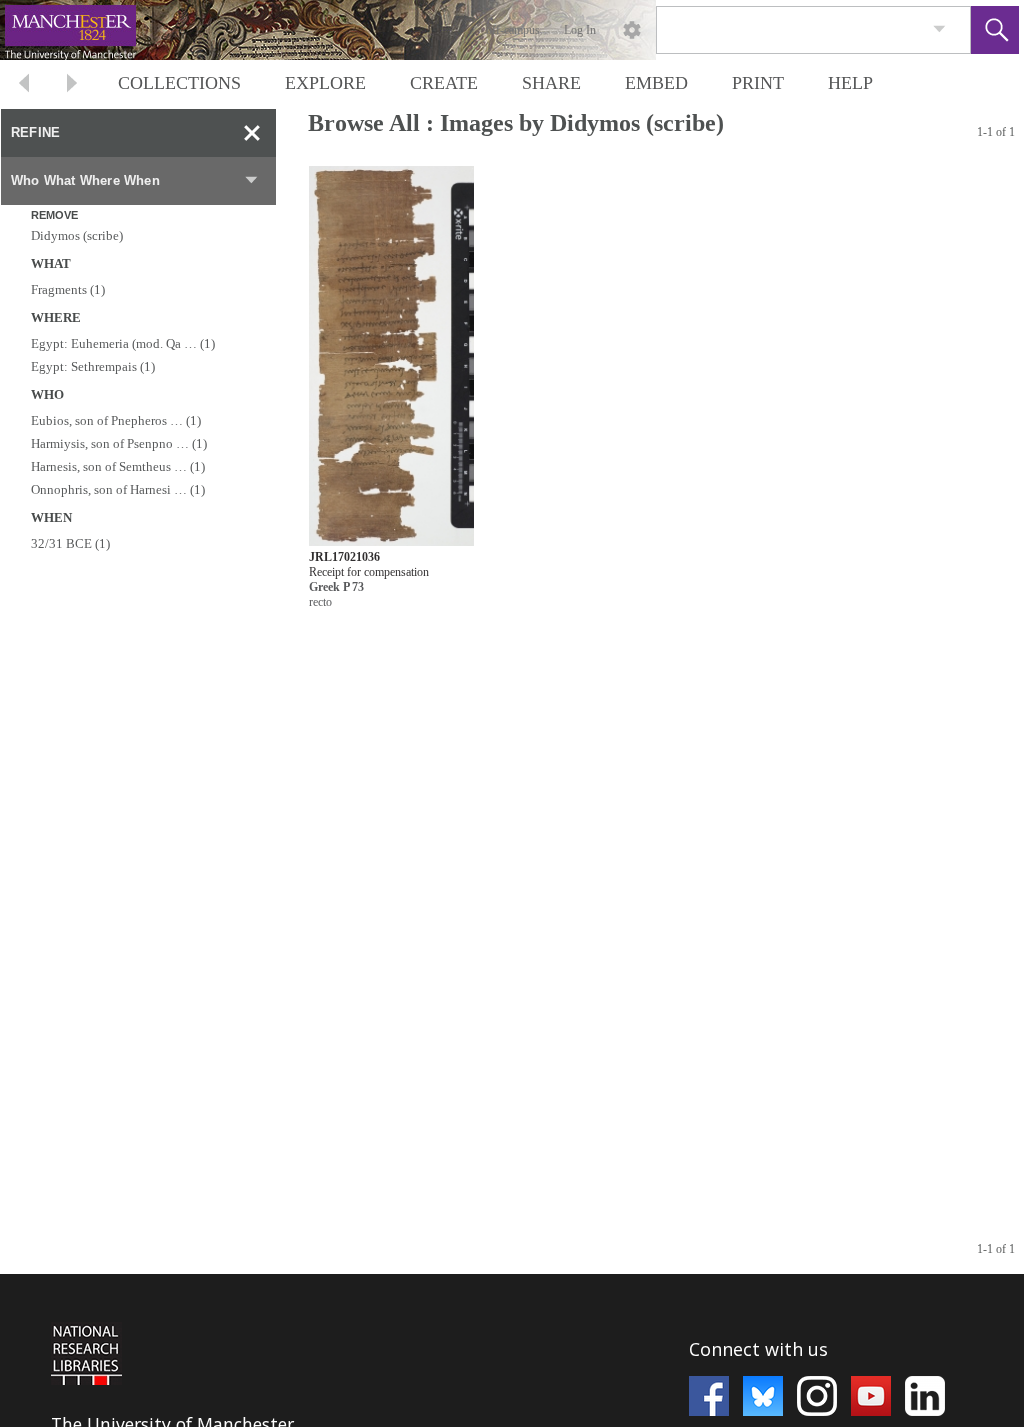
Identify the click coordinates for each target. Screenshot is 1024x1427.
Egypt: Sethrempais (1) (93, 366)
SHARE (551, 83)
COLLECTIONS (179, 83)
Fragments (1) (68, 289)
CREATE (444, 83)
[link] (939, 29)
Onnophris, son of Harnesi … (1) (118, 489)
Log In (580, 30)
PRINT (758, 83)
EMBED (656, 83)
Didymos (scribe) (77, 235)
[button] (995, 30)
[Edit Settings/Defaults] (632, 30)
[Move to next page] (72, 85)
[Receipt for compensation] (391, 356)
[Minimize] (252, 133)
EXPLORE (325, 83)
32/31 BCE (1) (70, 543)
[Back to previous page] (24, 85)
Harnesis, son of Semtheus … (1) (118, 466)
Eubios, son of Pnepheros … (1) (116, 420)
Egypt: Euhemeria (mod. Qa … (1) (123, 343)
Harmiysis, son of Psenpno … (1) (119, 443)
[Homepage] (377, 30)
